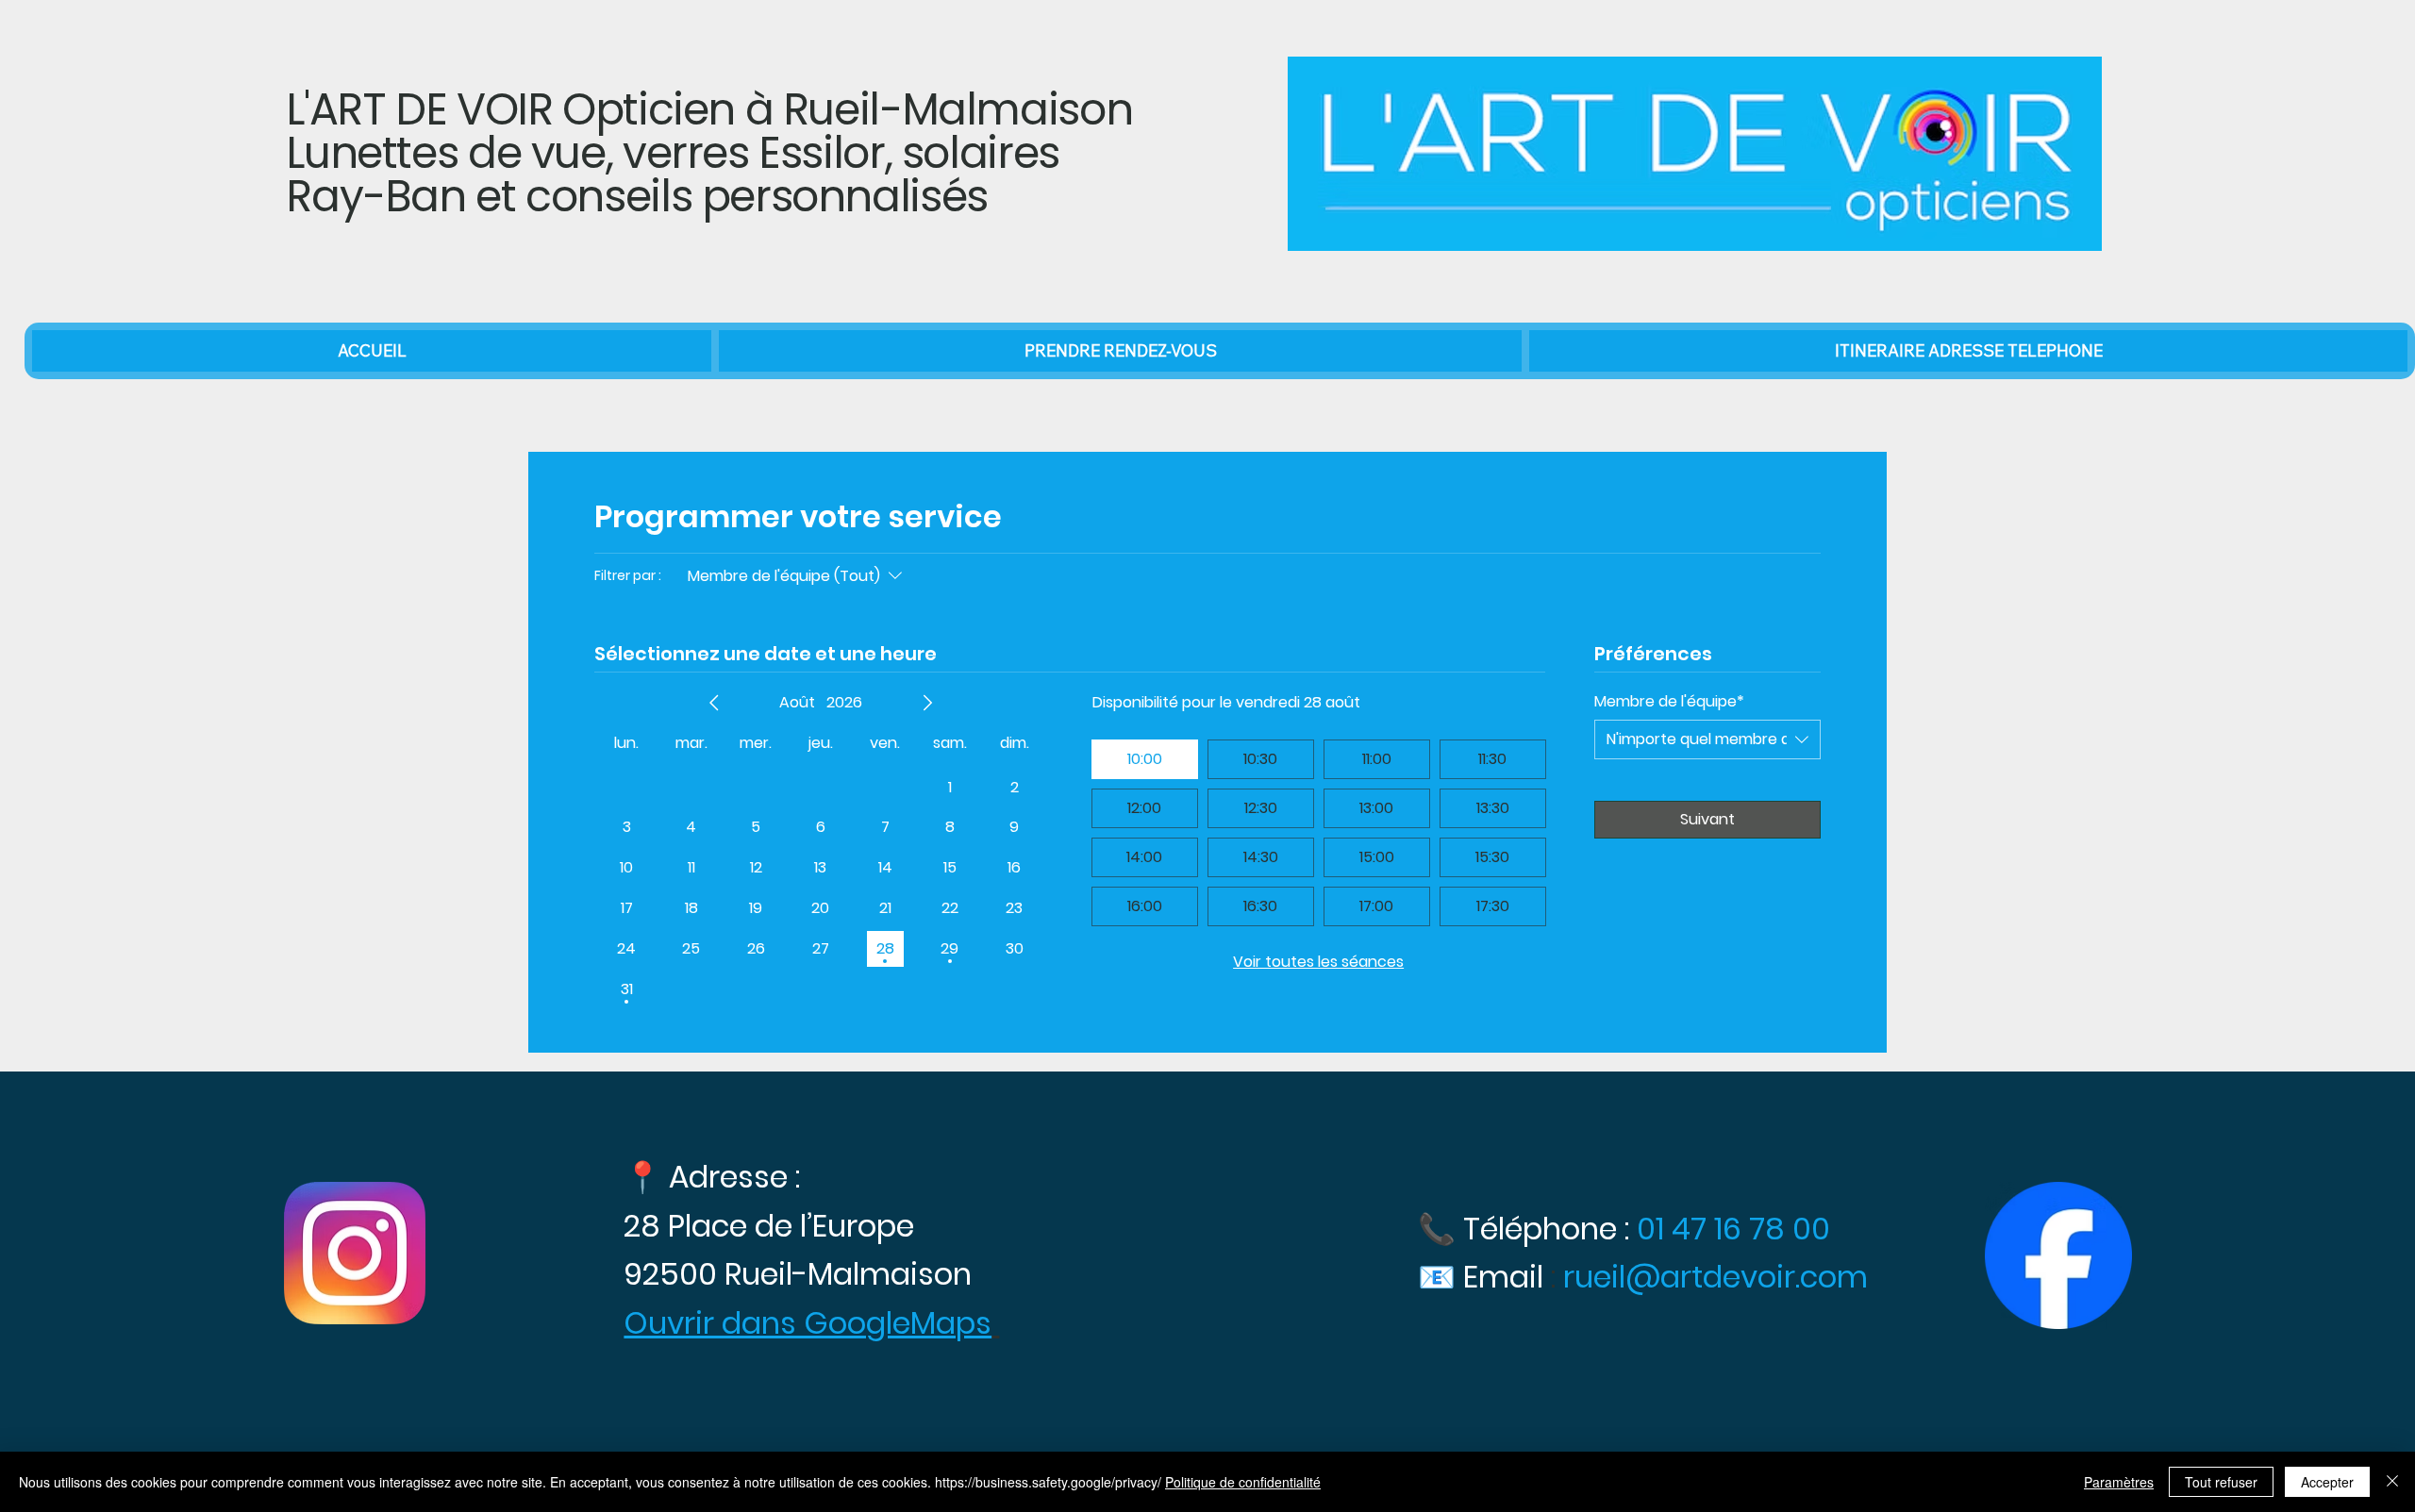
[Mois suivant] (927, 703)
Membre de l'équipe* (1669, 702)
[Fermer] (2392, 1482)
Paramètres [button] (2119, 1482)
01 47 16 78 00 (1737, 1229)
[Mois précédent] (714, 703)
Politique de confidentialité (1243, 1482)
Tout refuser (2221, 1482)
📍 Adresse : (712, 1177)
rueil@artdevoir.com (1715, 1277)
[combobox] (1707, 739)
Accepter (2327, 1482)
